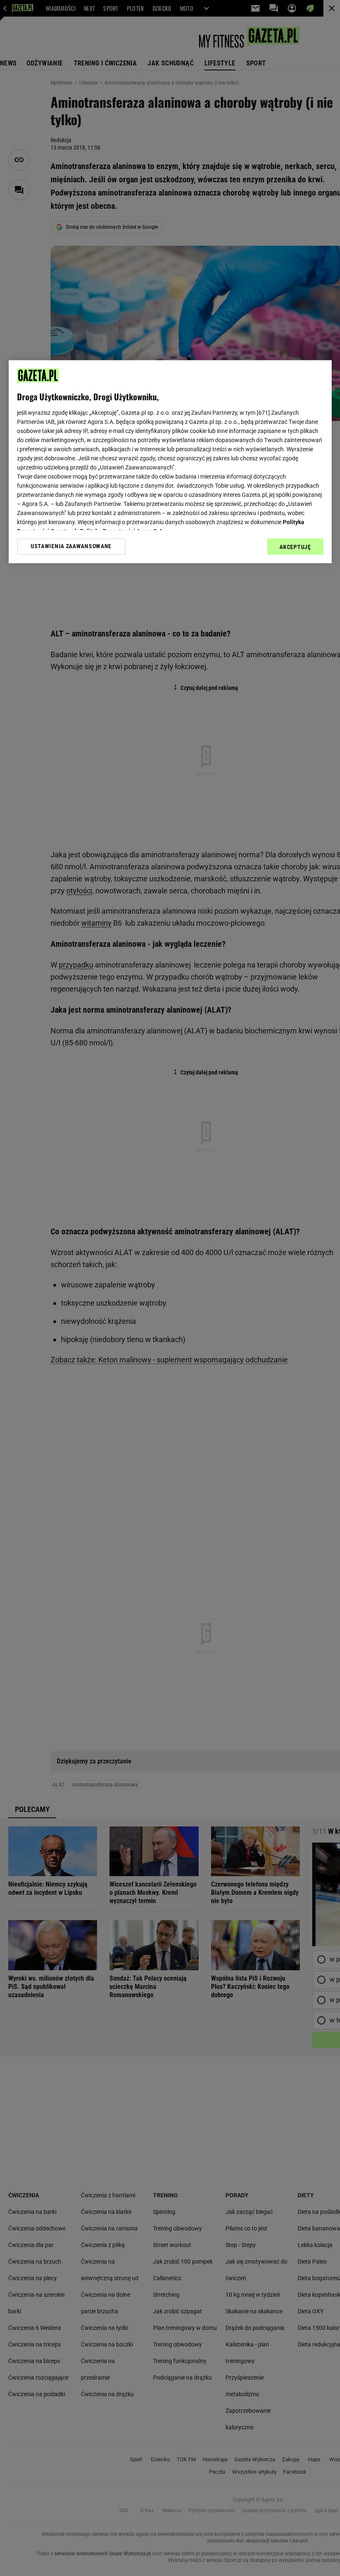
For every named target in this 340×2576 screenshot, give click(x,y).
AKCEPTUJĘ (295, 547)
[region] (170, 462)
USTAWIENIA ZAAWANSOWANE (71, 547)
